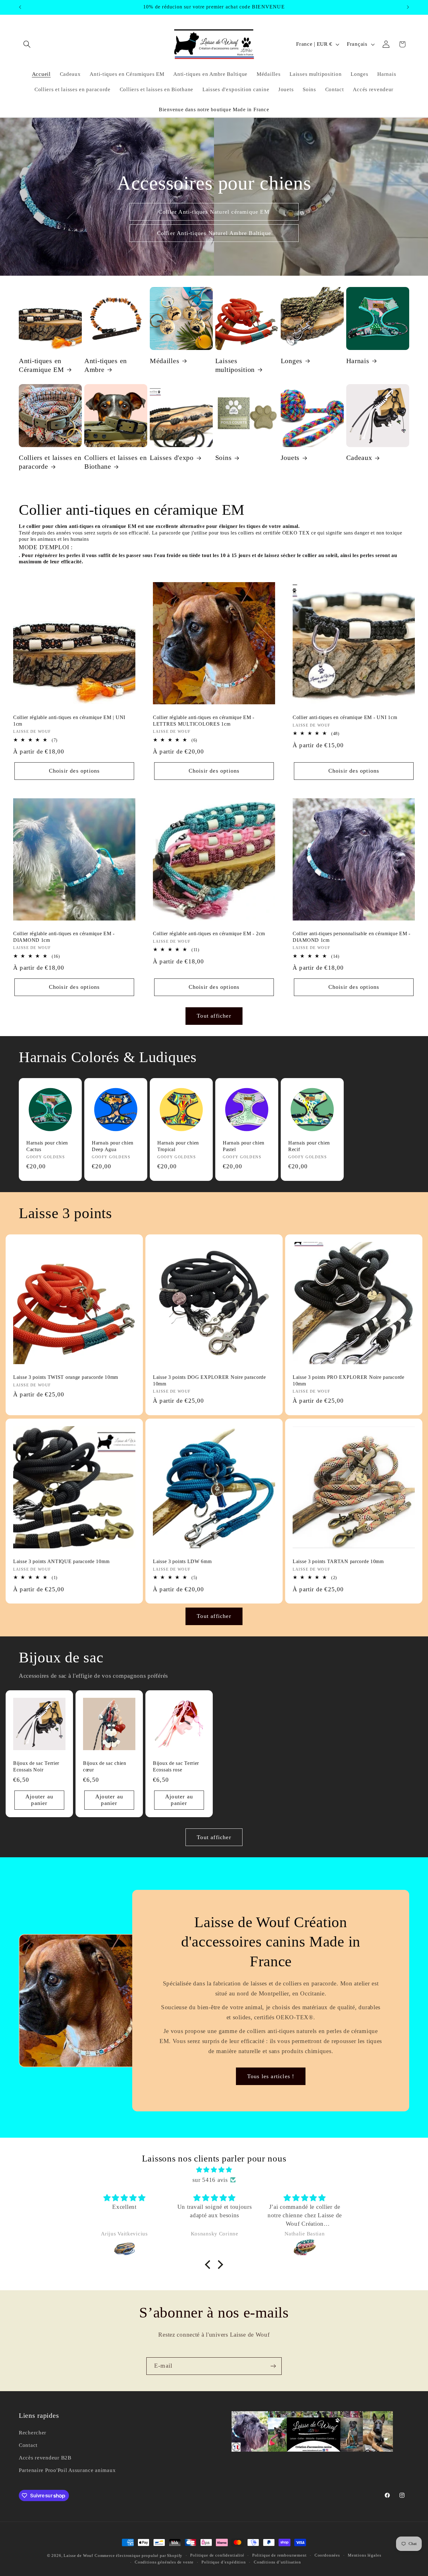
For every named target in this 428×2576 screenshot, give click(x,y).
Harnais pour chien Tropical (178, 1146)
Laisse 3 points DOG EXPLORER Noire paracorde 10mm (209, 1380)
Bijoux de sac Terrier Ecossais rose (176, 1767)
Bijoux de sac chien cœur (105, 1767)
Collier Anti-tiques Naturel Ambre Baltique (214, 233)
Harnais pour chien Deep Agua (113, 1146)
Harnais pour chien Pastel (244, 1146)
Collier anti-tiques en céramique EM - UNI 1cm (345, 717)
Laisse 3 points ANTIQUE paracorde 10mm (61, 1562)
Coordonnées (327, 2555)
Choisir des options (74, 771)
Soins (224, 458)
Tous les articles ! (271, 2076)
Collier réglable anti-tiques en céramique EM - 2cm (209, 934)
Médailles (164, 361)
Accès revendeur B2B (45, 2458)
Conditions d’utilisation (277, 2562)
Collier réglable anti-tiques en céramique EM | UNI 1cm (69, 720)
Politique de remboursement (279, 2555)
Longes (292, 361)
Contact (28, 2445)
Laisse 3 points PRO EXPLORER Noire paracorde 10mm (349, 1380)
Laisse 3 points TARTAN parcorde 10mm (338, 1562)
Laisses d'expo (172, 458)
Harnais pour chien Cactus (47, 1146)
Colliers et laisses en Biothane (116, 462)
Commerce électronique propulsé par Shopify (138, 2555)
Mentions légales (364, 2555)
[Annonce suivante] (408, 7)
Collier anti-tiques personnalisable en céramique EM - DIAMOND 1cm (352, 937)
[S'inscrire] (273, 2366)
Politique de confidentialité (217, 2555)
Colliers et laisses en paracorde (50, 462)
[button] (27, 44)
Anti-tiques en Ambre (106, 365)
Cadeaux (359, 458)
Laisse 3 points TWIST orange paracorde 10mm (66, 1377)
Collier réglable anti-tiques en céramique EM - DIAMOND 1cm (64, 937)
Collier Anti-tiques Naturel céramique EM (214, 212)
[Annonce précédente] (20, 7)
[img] (214, 2170)
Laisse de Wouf (78, 2555)
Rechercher (33, 2433)
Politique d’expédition (224, 2562)
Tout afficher (214, 1016)
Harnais (358, 361)
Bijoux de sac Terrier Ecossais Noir (36, 1767)
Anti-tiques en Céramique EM (42, 365)
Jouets (290, 458)
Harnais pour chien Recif (309, 1146)
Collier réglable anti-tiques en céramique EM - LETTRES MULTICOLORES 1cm (204, 720)
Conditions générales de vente (164, 2562)
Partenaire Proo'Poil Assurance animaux (67, 2470)
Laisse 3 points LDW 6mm (182, 1562)
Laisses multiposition (235, 365)
